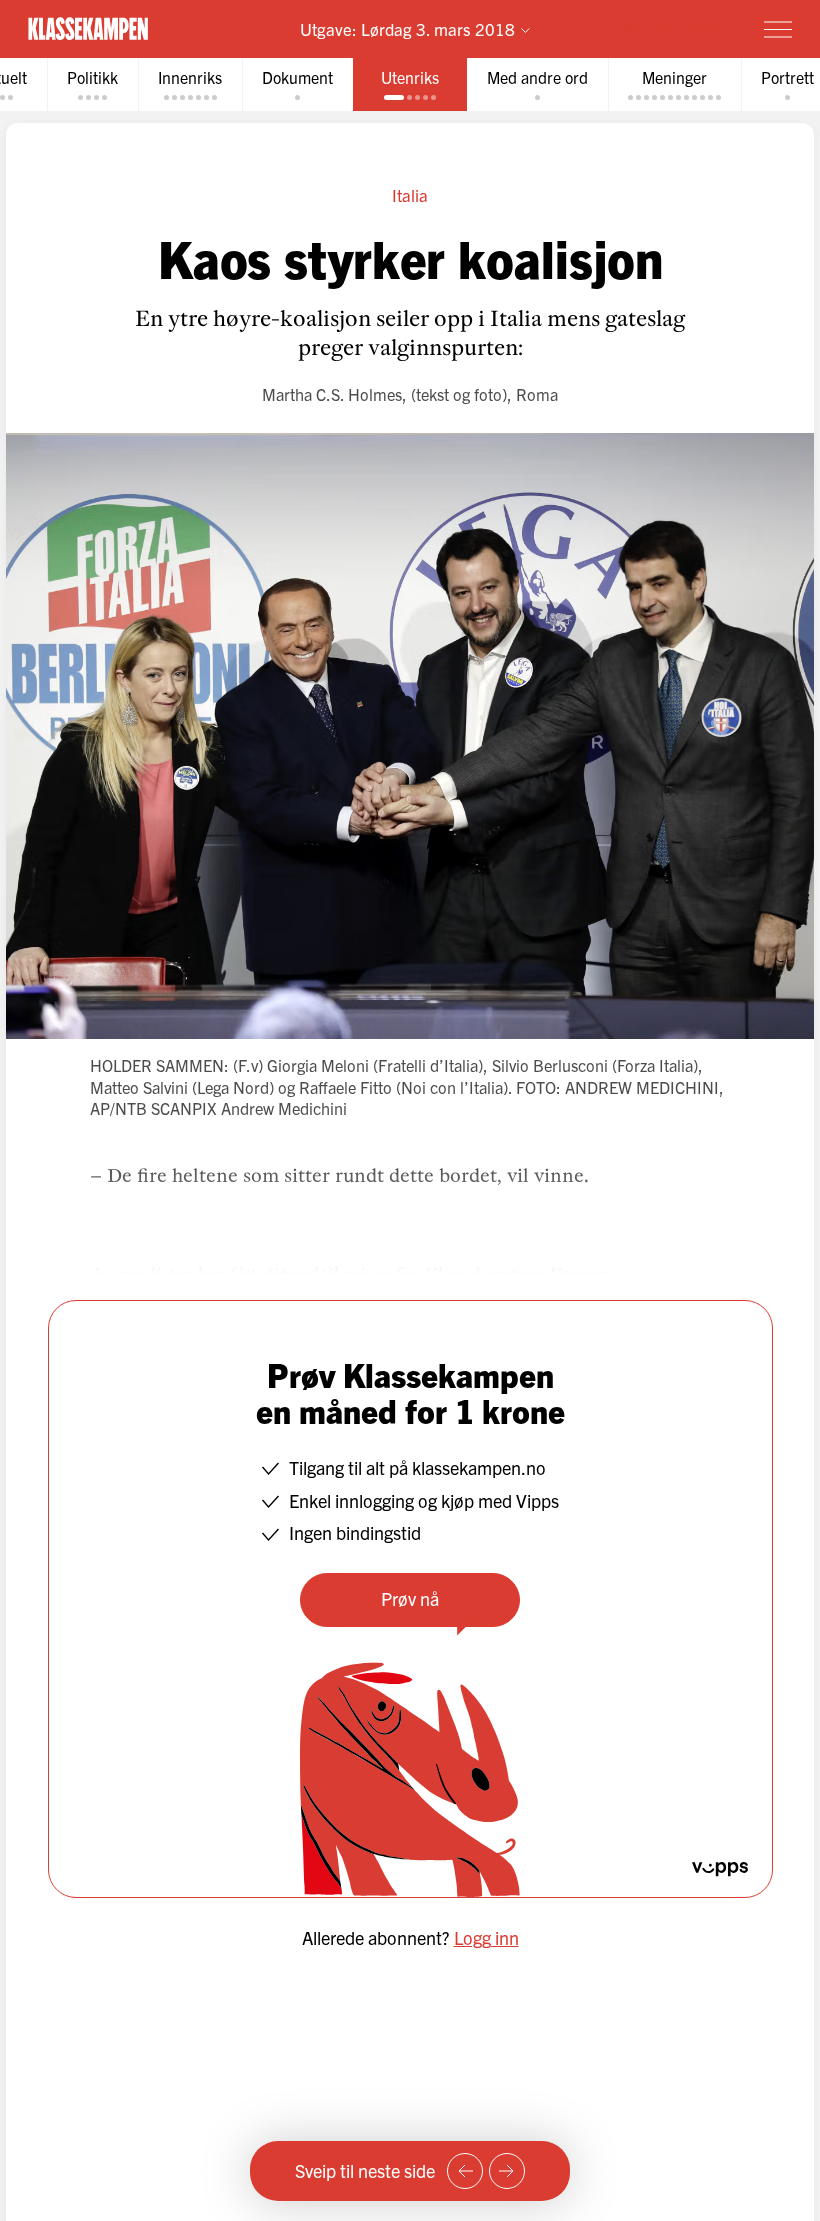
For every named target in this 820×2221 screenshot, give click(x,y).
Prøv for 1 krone (661, 27)
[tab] (92, 84)
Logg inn (486, 1937)
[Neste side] (507, 2171)
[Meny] (778, 29)
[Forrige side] (465, 2171)
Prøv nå (410, 1598)
